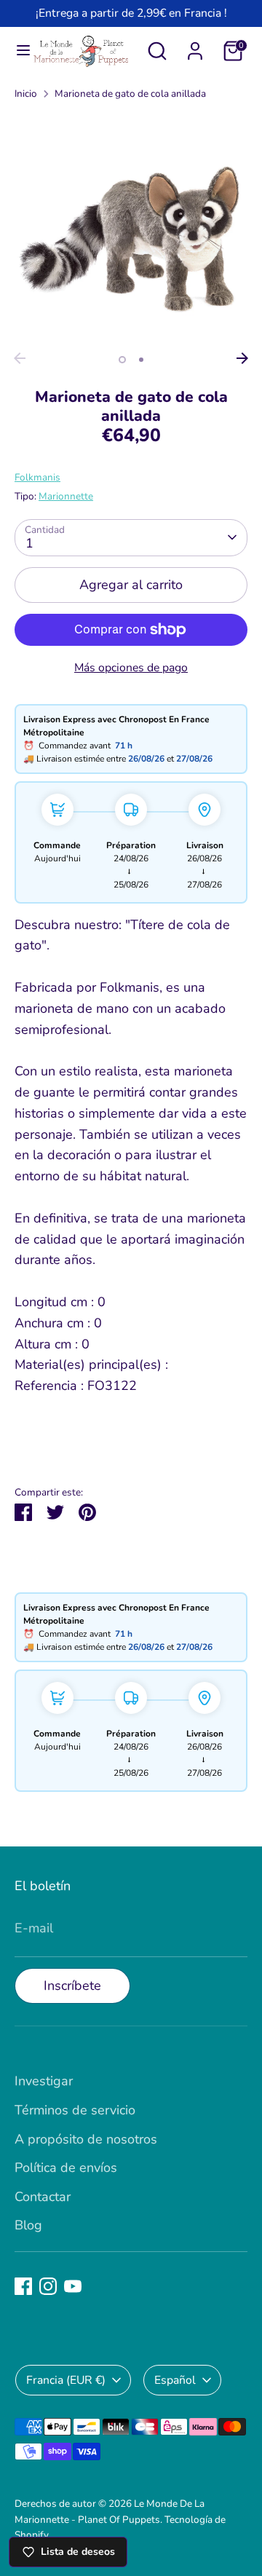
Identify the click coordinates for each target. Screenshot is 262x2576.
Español (175, 2380)
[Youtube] (73, 2286)
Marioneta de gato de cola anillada (130, 94)
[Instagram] (48, 2286)
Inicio (26, 94)
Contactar (43, 2197)
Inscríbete (72, 1986)
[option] (131, 229)
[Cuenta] (195, 47)
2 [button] (141, 360)
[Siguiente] (242, 358)
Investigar (44, 2081)
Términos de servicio (75, 2110)
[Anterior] (20, 358)
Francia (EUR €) (66, 2380)
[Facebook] (23, 2286)
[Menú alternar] (17, 51)
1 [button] (122, 360)
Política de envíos (66, 2168)
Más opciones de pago (131, 668)
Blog (28, 2225)
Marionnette (66, 496)
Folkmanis (37, 477)
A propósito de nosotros (86, 2139)
